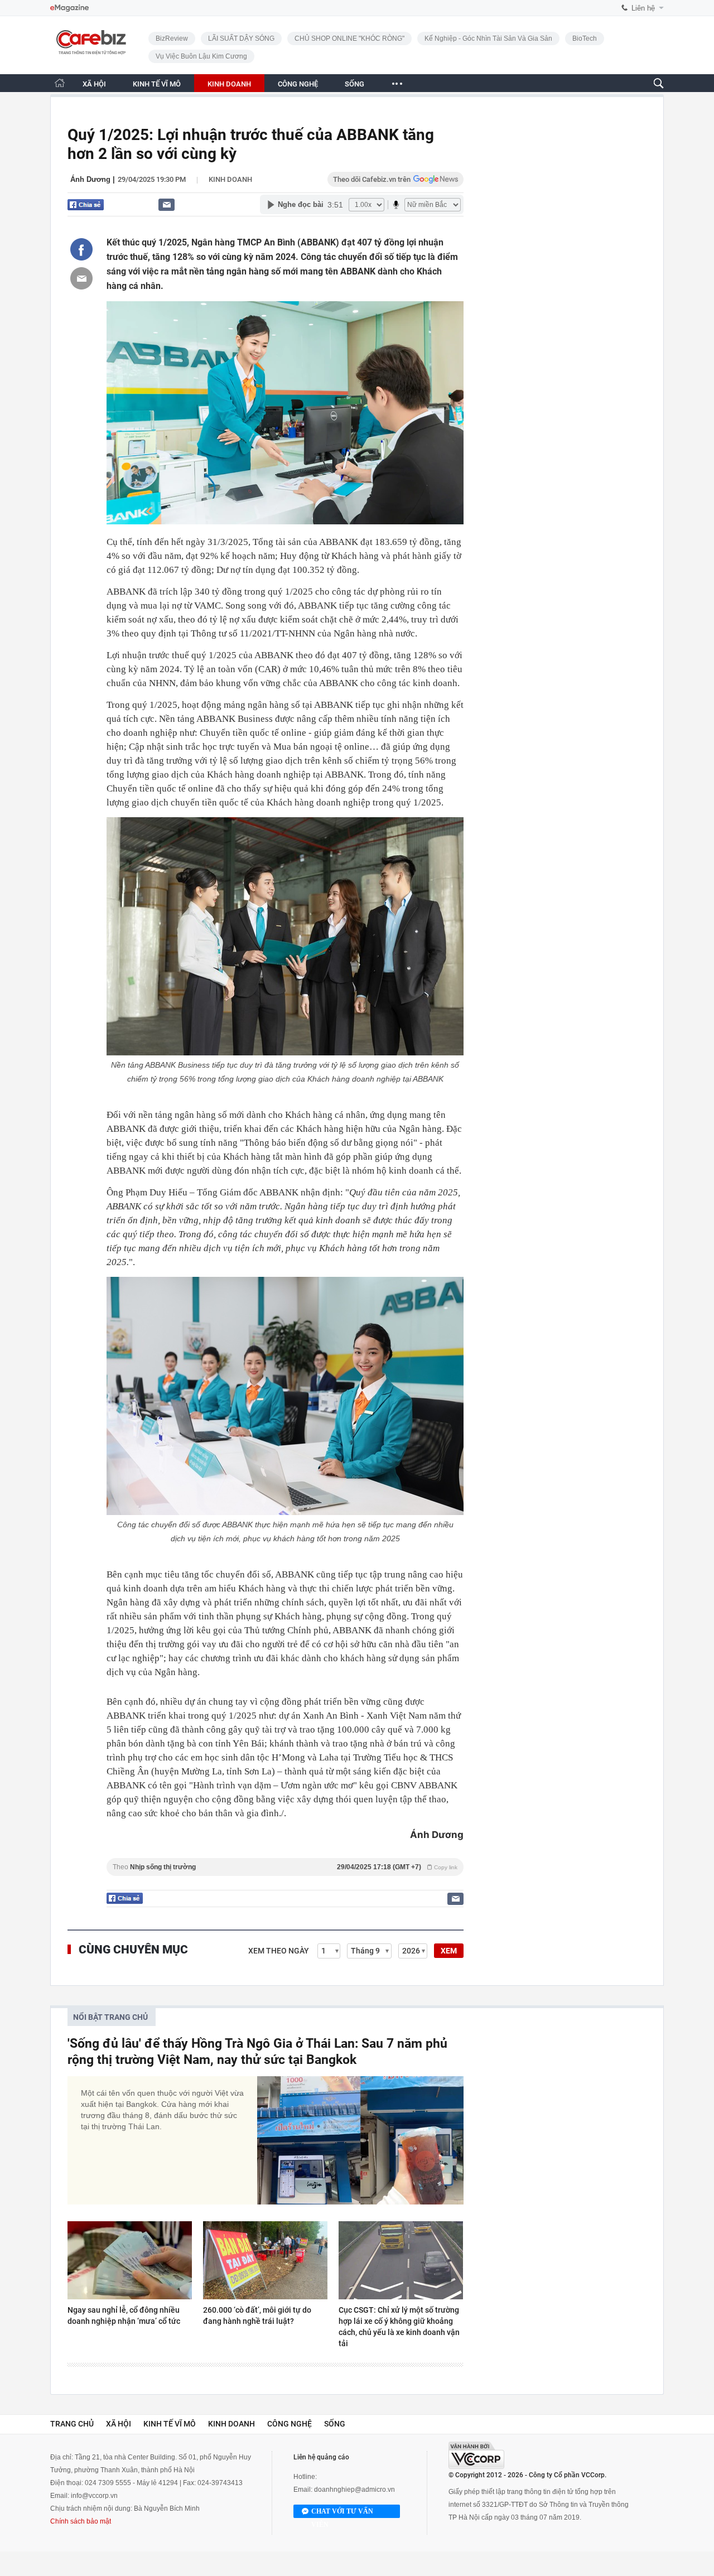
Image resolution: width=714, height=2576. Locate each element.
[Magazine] (69, 8)
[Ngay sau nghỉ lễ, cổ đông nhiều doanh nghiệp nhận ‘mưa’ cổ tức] (130, 2260)
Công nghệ (290, 2424)
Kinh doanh (230, 179)
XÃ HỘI (94, 84)
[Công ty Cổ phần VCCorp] (476, 2455)
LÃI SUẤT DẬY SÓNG (241, 38)
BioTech (585, 38)
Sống (335, 2424)
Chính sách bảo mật (81, 2521)
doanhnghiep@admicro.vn (354, 2490)
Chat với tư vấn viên (342, 2513)
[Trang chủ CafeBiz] (60, 83)
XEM (449, 1951)
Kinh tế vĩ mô (170, 2424)
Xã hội (119, 2424)
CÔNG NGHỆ (298, 84)
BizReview (172, 38)
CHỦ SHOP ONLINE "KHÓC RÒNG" (349, 38)
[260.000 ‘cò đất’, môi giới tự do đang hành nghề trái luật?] (265, 2260)
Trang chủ (72, 2424)
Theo (285, 1867)
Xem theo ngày (279, 1951)
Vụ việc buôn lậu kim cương (201, 56)
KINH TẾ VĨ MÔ (157, 84)
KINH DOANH (229, 84)
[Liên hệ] (167, 204)
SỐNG (354, 84)
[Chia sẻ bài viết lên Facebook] (81, 249)
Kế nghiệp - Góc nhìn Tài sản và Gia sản (488, 38)
